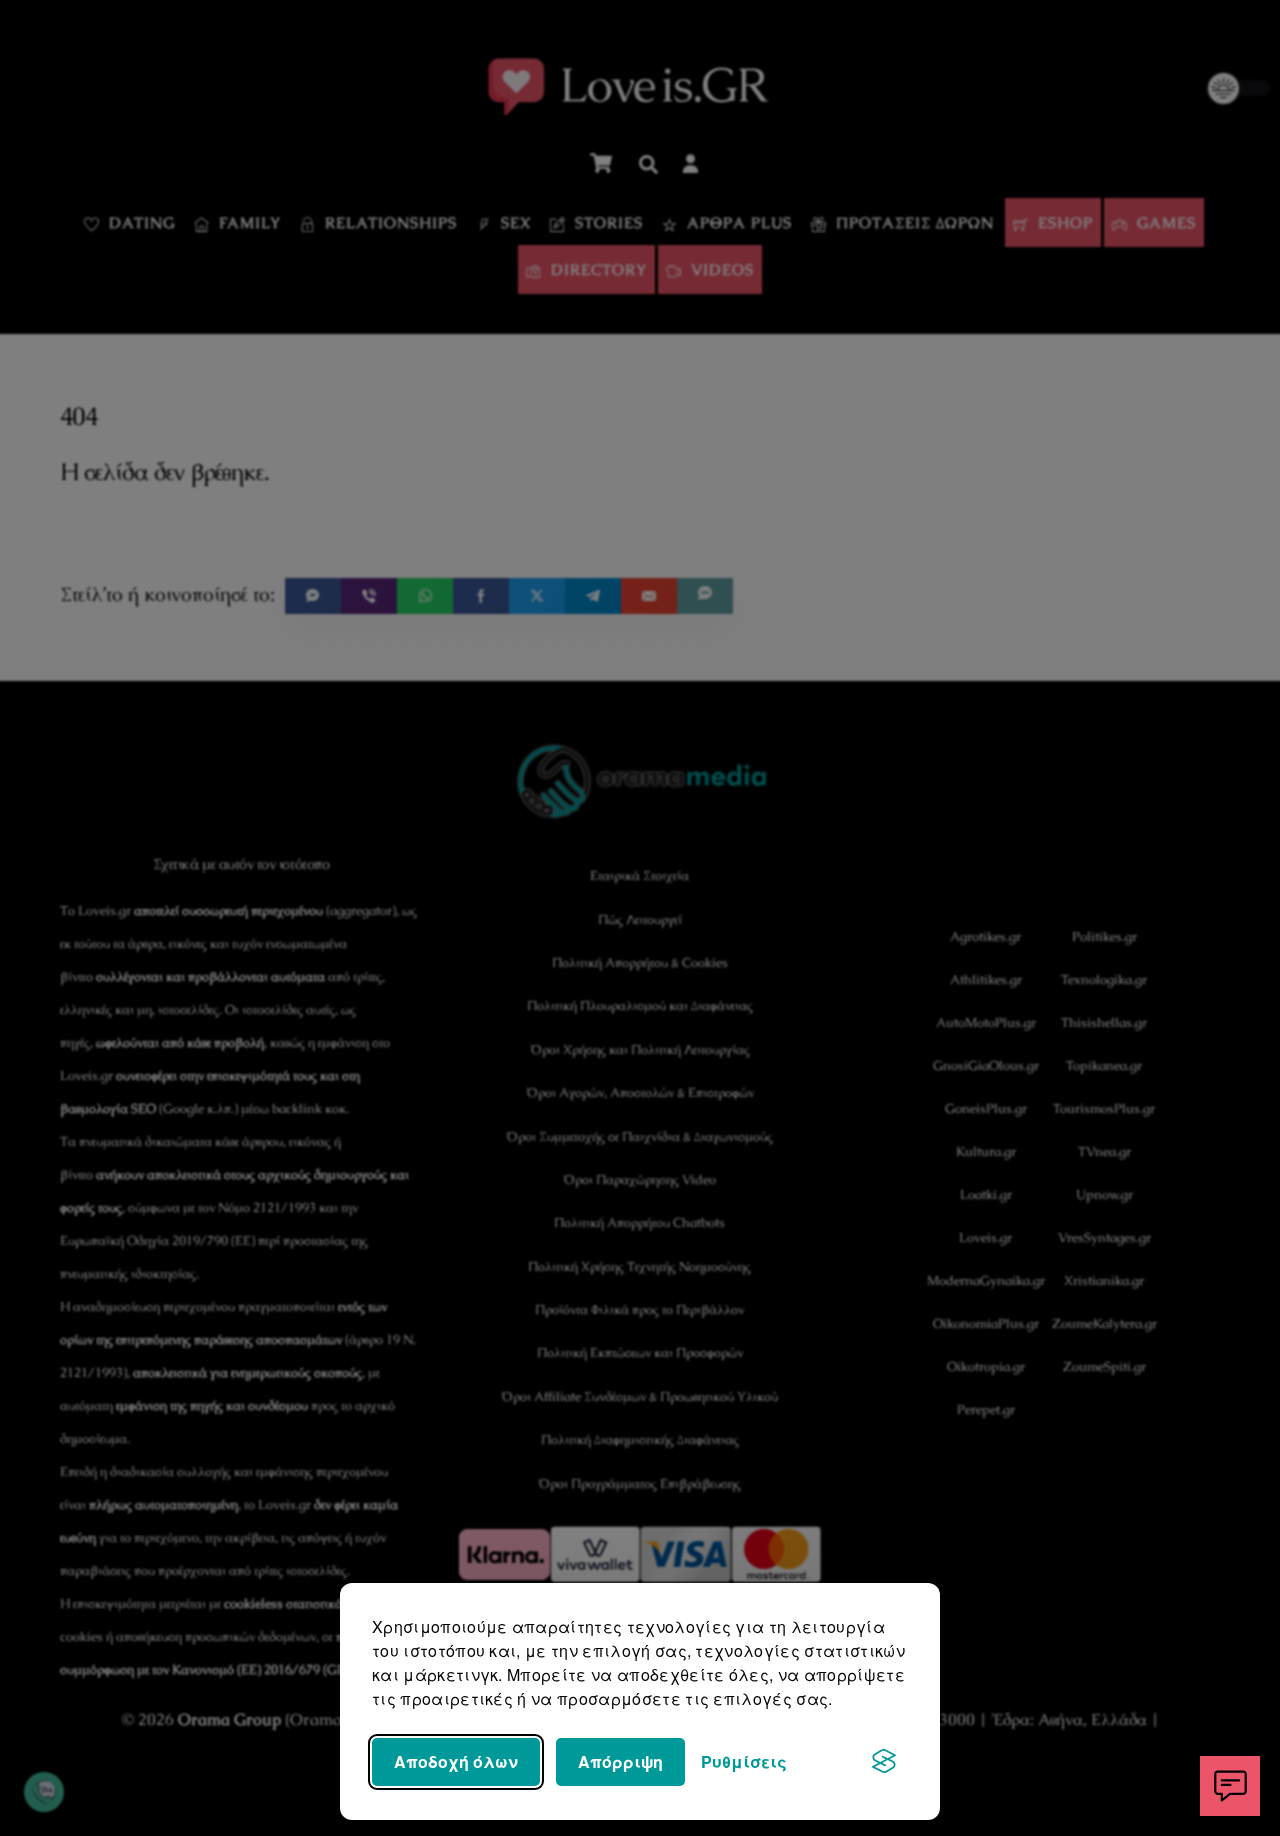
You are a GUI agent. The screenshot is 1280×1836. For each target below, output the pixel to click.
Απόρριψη (620, 1761)
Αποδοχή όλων (456, 1761)
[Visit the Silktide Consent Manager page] (884, 1762)
